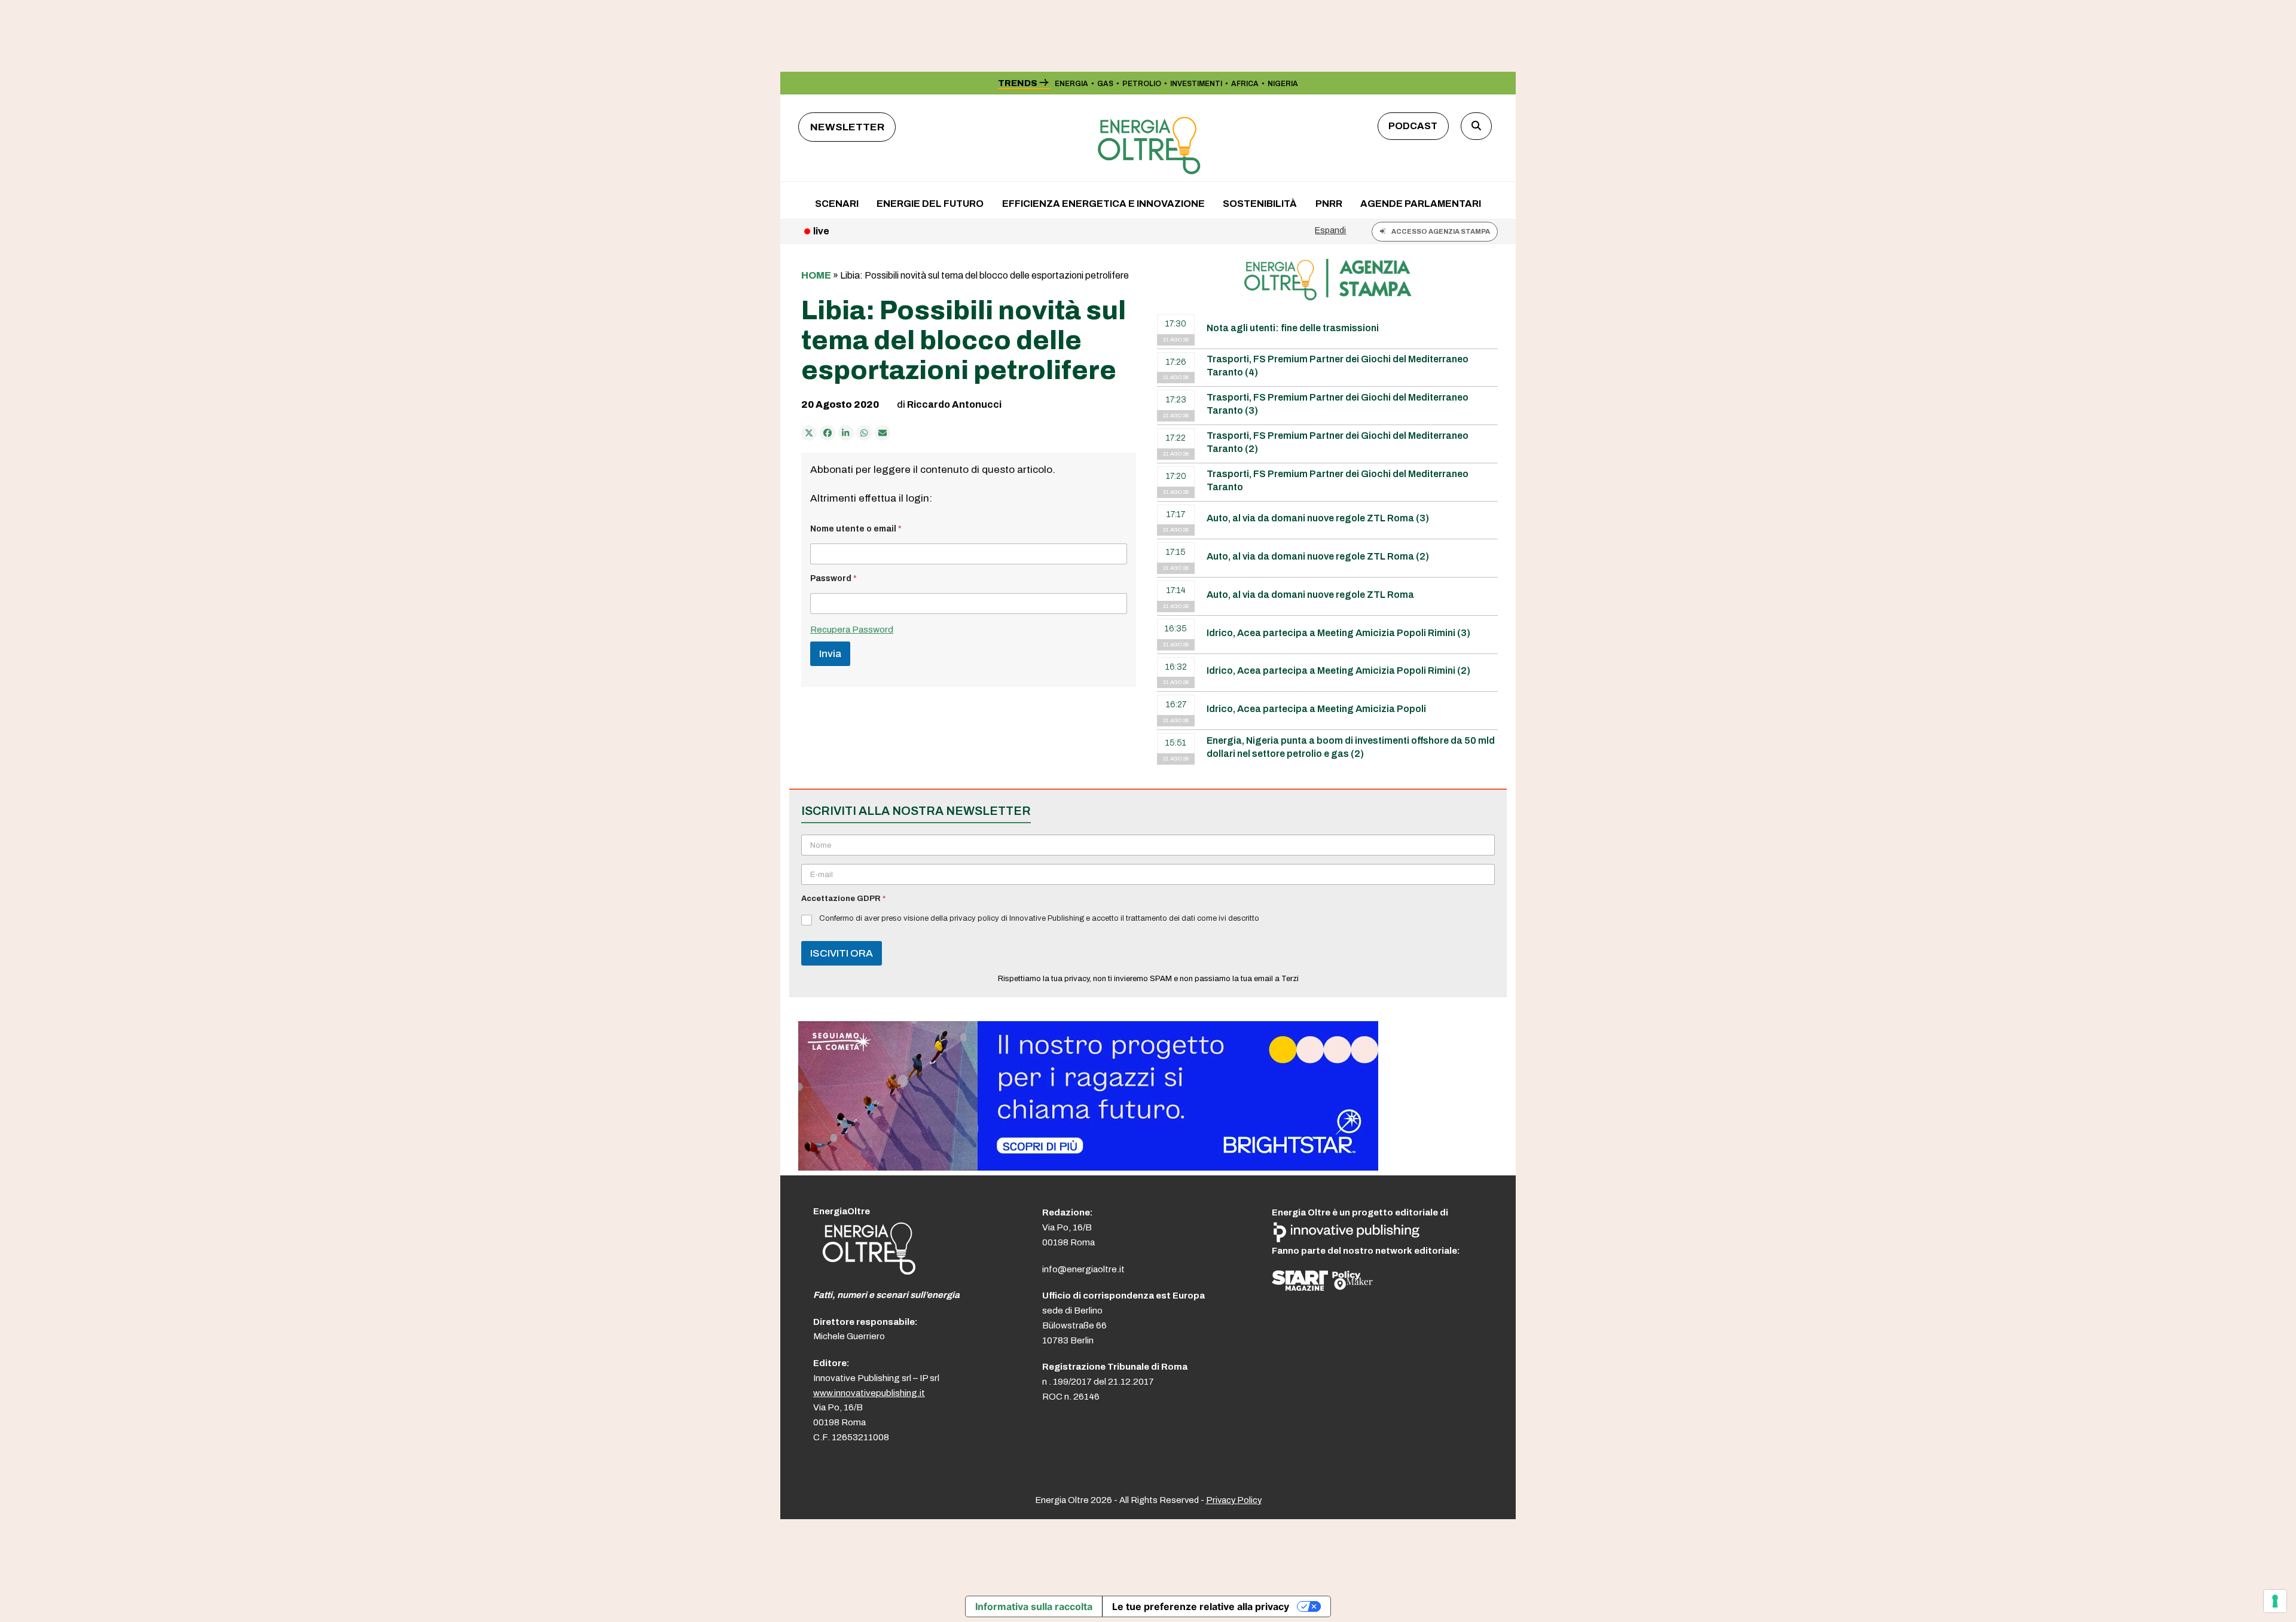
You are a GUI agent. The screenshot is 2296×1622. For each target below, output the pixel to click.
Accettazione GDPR (843, 899)
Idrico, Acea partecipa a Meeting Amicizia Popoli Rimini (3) (1338, 633)
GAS (1105, 84)
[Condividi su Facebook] (828, 433)
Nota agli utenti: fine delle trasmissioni (1293, 328)
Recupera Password (852, 630)
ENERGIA (1071, 84)
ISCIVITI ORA (842, 953)
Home (816, 275)
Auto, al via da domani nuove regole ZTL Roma (1310, 595)
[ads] (1088, 1167)
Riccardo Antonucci (954, 404)
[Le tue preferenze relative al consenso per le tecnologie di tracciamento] (2275, 1601)
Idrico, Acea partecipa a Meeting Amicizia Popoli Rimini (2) (1338, 671)
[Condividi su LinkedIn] (846, 433)
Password (833, 578)
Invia (830, 654)
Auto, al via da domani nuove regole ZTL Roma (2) (1318, 556)
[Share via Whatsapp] (865, 433)
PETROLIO (1142, 84)
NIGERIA (1283, 84)
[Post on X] (809, 433)
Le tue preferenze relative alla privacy (1201, 1606)
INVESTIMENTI (1196, 84)
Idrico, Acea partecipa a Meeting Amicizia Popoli (1316, 709)
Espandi (1330, 230)
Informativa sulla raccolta (1034, 1606)
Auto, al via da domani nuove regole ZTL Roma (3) (1318, 518)
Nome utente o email (856, 529)
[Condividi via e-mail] (883, 433)
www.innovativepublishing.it (869, 1393)
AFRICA (1245, 84)
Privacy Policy (1234, 1500)
